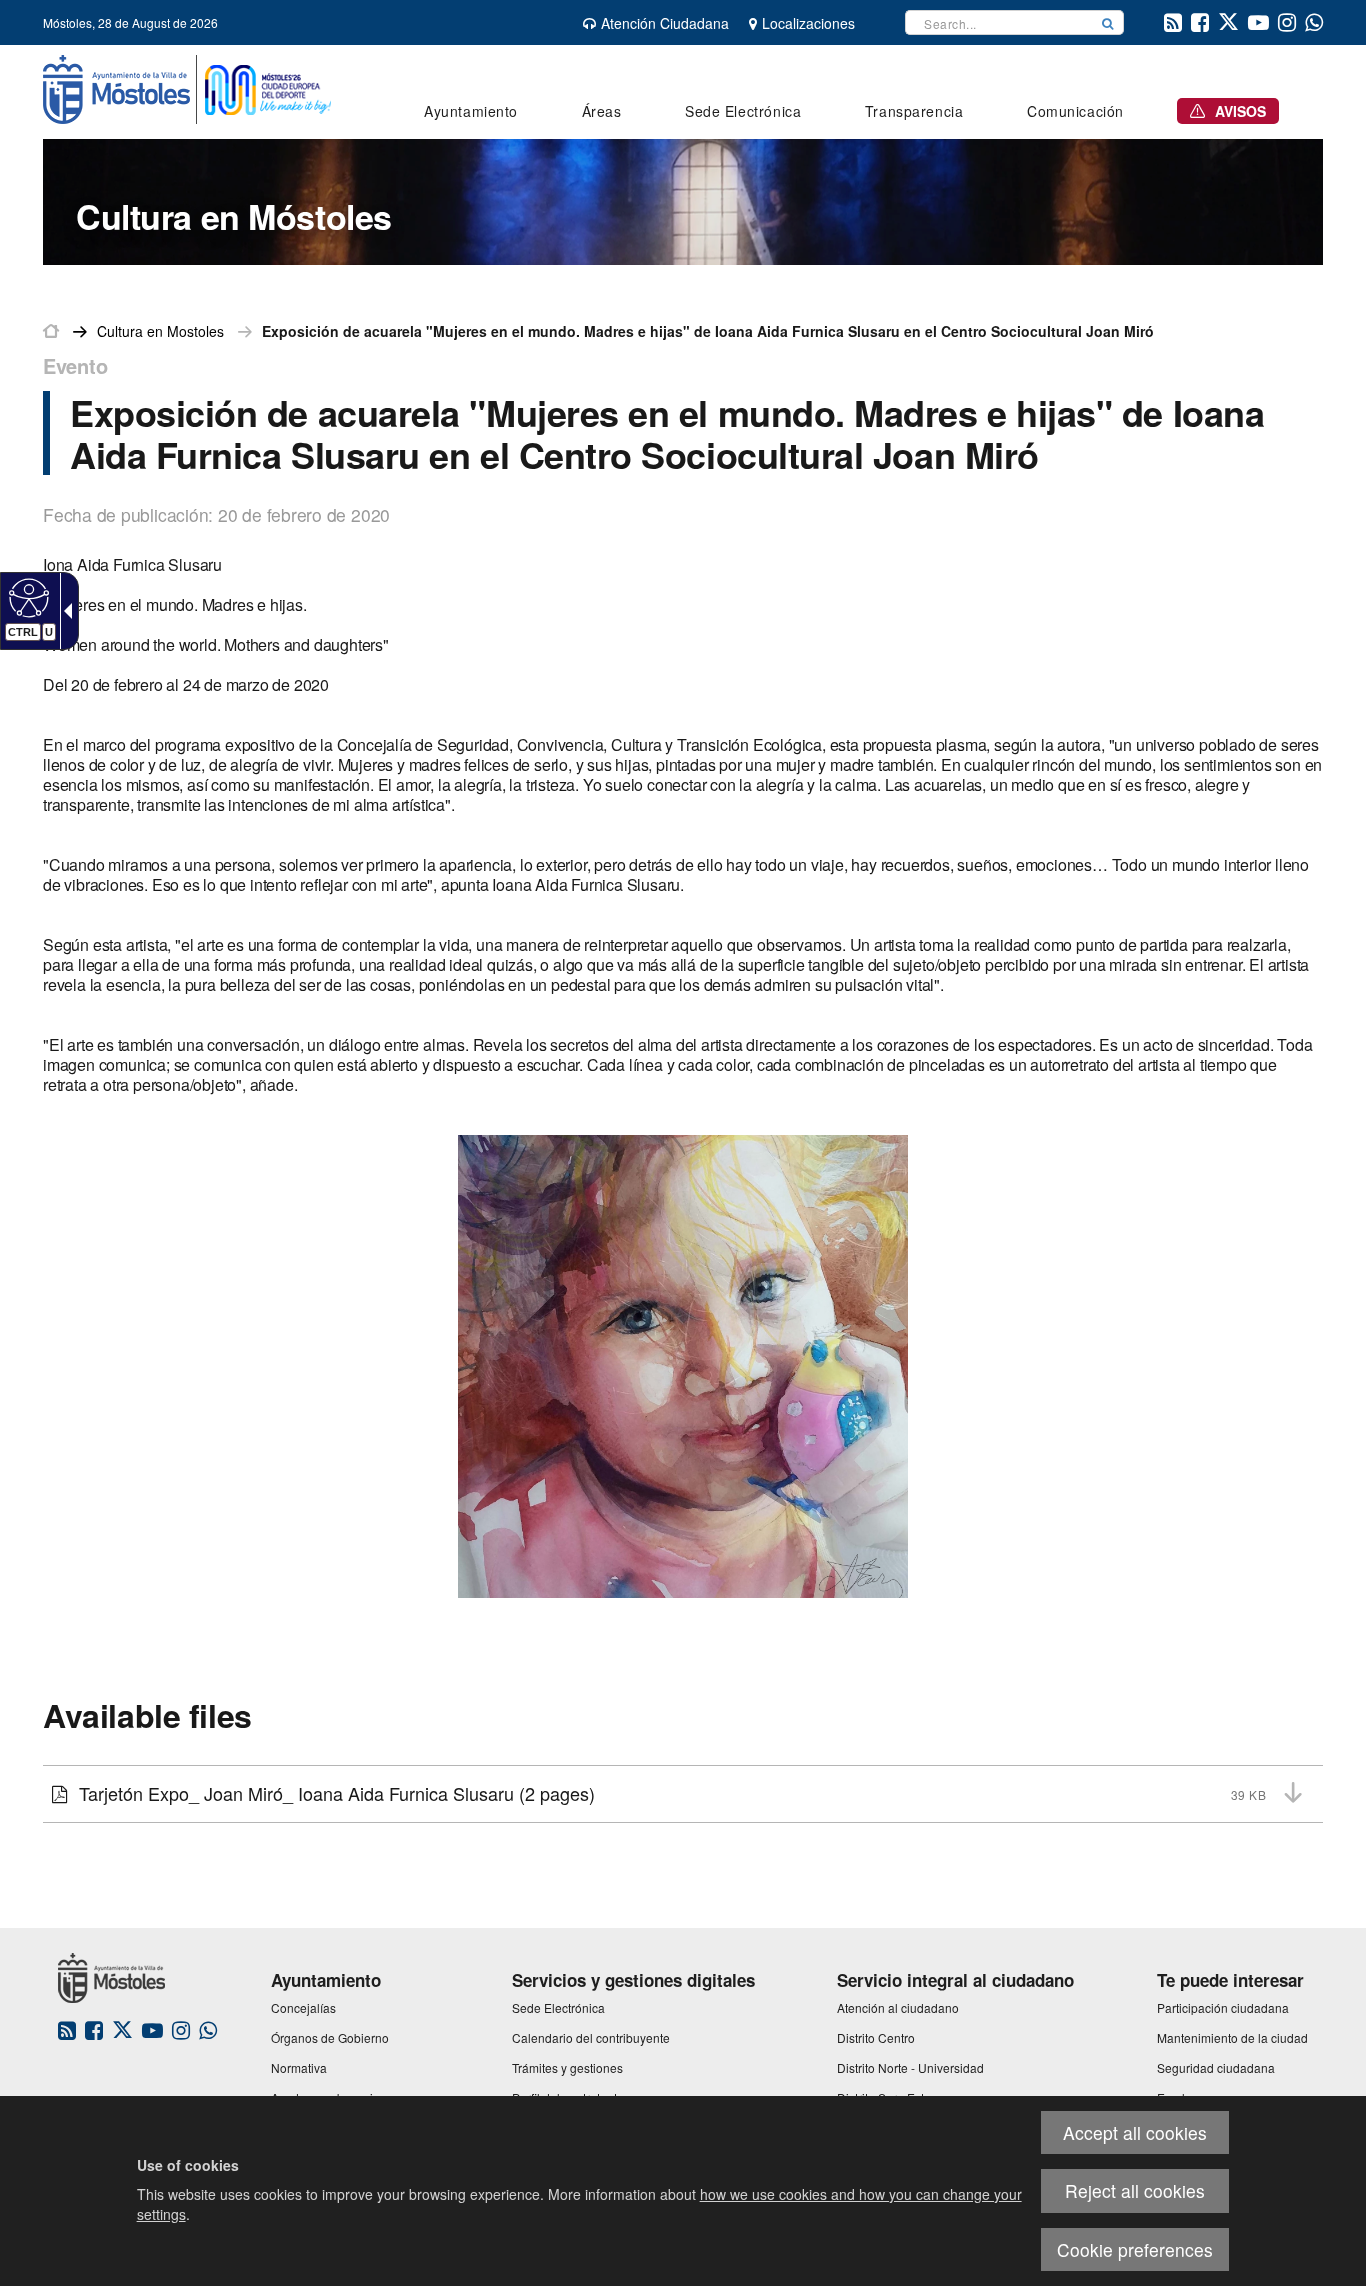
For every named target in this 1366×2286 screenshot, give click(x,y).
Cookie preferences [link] (1135, 2249)
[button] (1108, 22)
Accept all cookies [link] (1135, 2132)
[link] (26, 597)
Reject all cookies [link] (1135, 2190)
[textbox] (999, 22)
